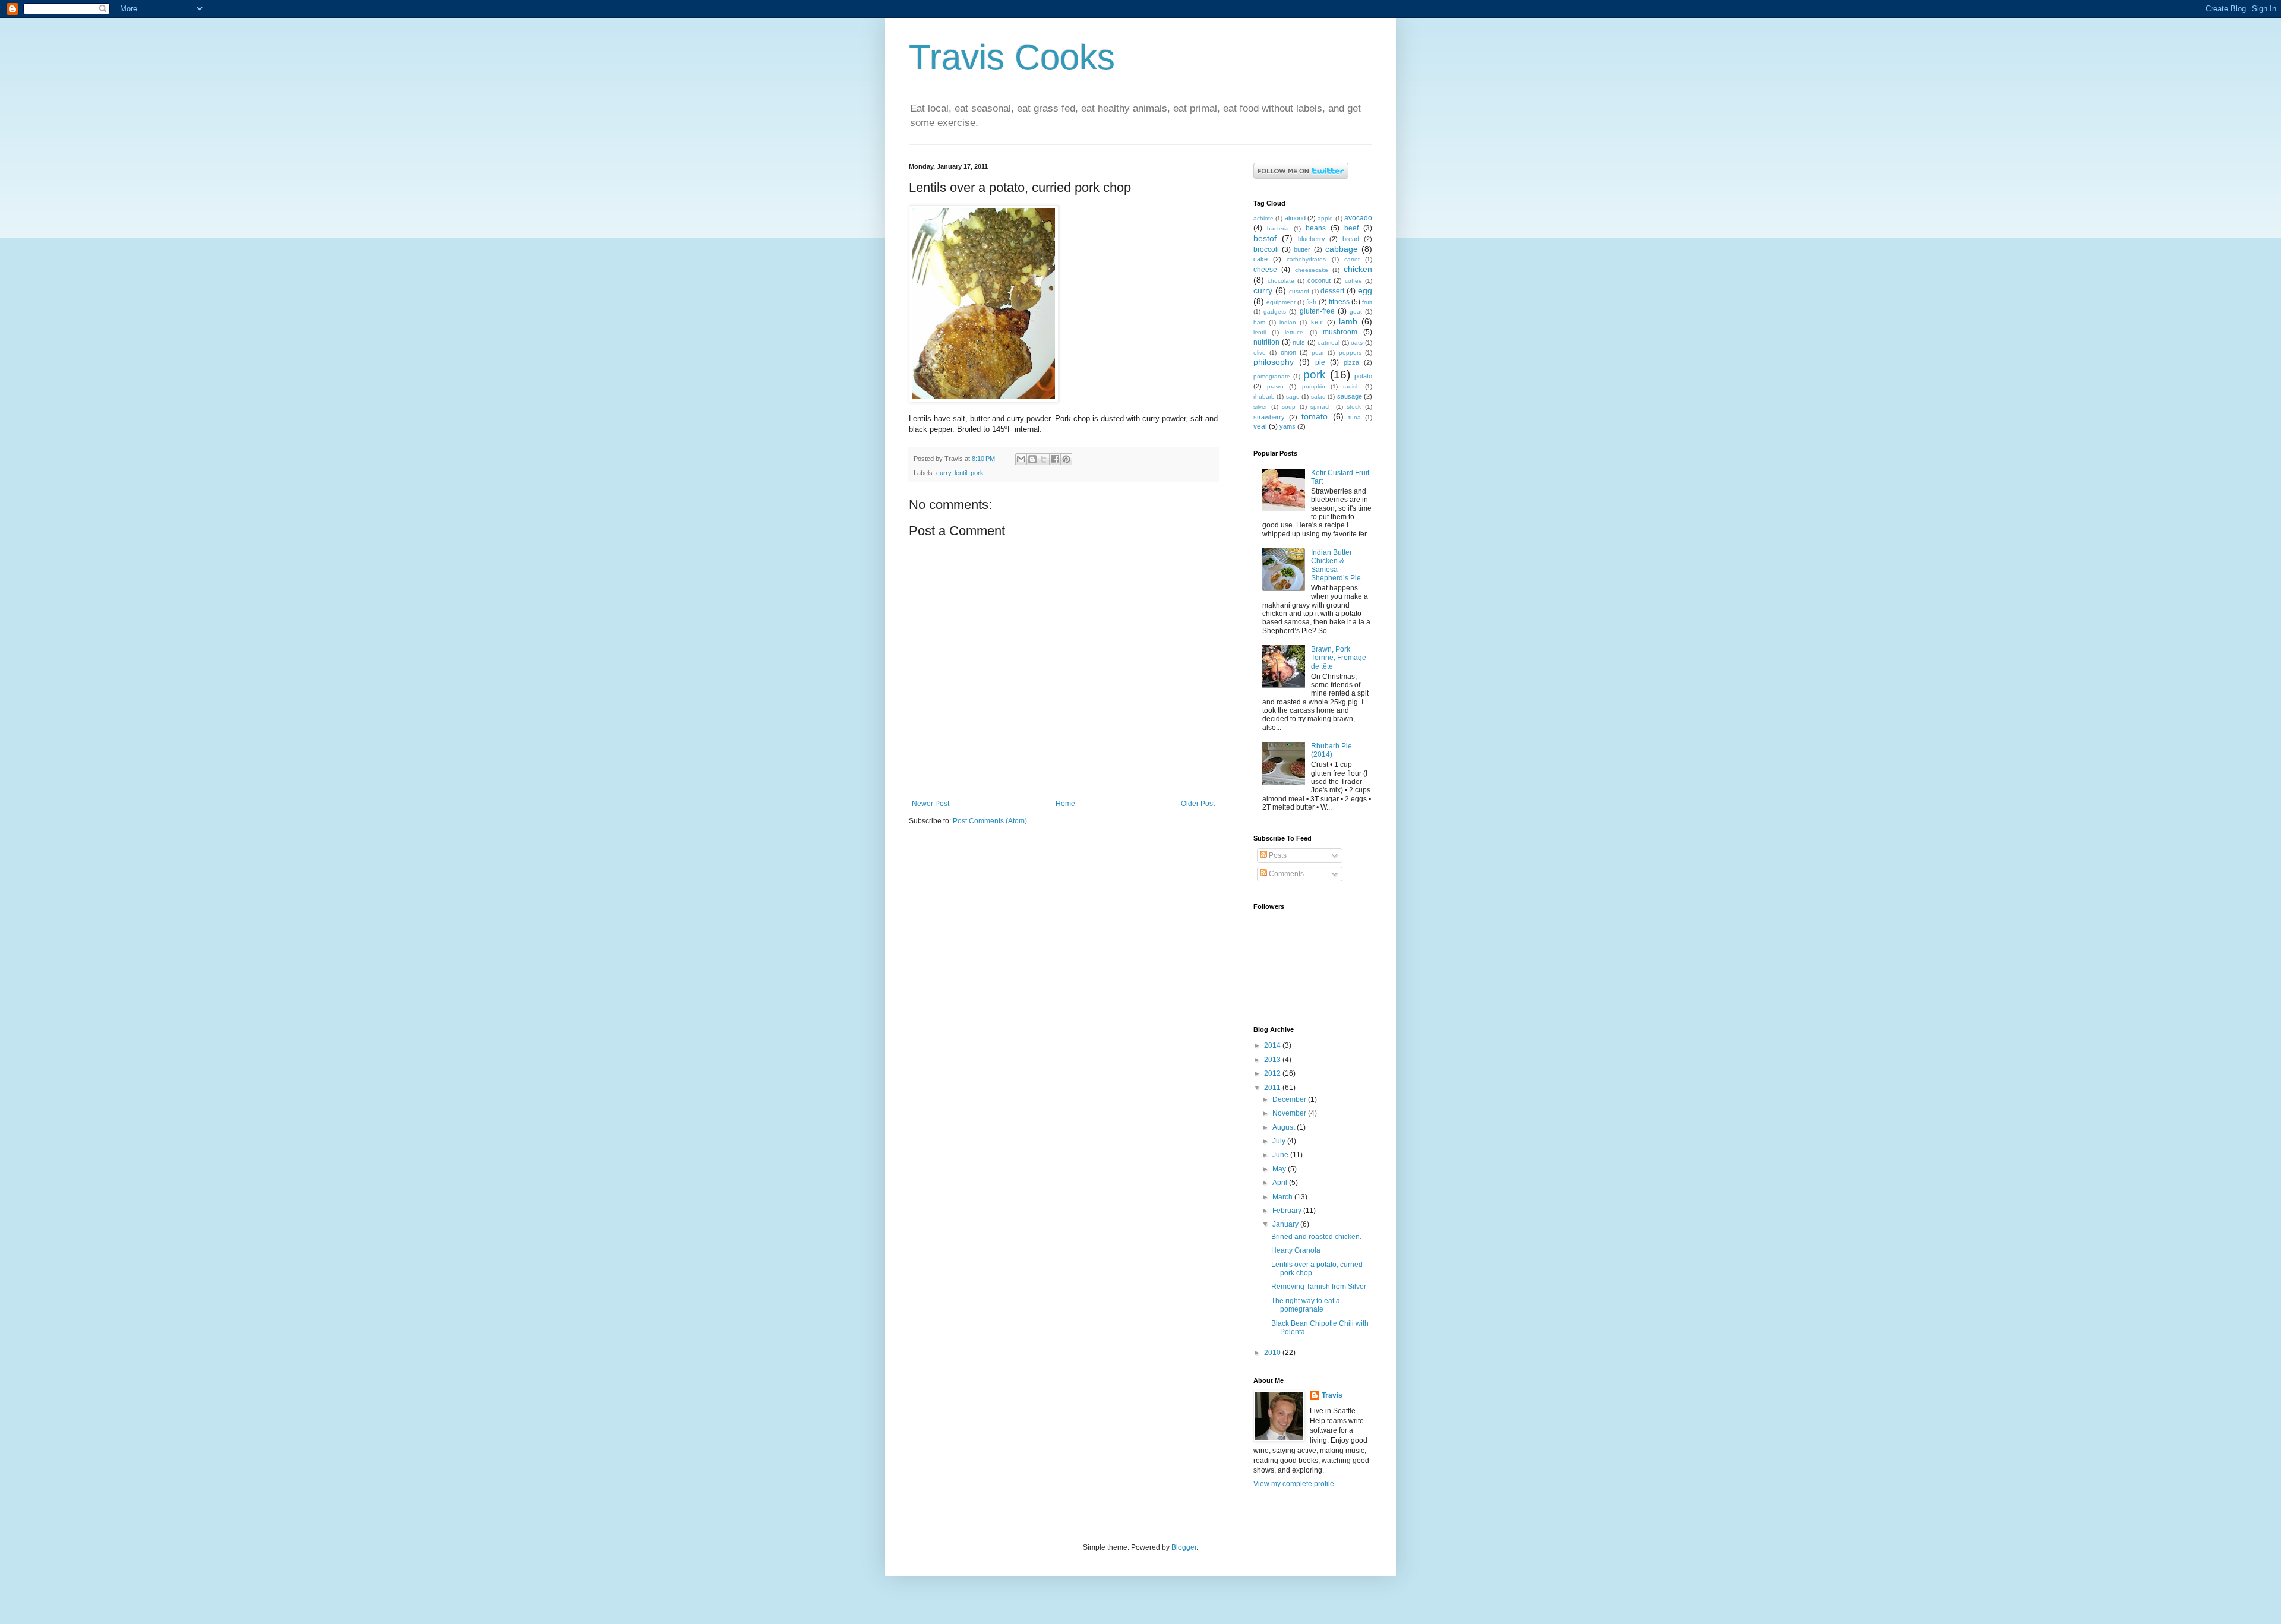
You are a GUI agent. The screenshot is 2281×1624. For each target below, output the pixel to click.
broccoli (1266, 249)
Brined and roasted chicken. (1316, 1237)
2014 (1273, 1045)
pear (1318, 353)
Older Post (1198, 804)
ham (1259, 322)
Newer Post (931, 804)
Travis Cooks (1012, 57)
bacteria (1278, 228)
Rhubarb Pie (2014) (1331, 750)
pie (1320, 362)
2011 (1273, 1088)
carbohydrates (1306, 259)
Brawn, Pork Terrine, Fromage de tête (1339, 658)
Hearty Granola (1296, 1250)
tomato (1315, 416)
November (1290, 1113)
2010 (1273, 1353)
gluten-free (1317, 311)
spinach (1321, 407)
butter (1302, 249)
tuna (1355, 417)
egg (1365, 290)
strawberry (1269, 417)
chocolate (1281, 281)
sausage (1350, 396)
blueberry (1312, 239)
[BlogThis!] (1032, 459)
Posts (1277, 855)
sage (1293, 396)
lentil (961, 473)
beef (1351, 228)
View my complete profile (1294, 1484)
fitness (1339, 302)
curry (944, 473)
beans (1316, 228)
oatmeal (1329, 342)
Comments (1285, 874)
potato (1363, 376)
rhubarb (1264, 396)
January (1286, 1224)
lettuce (1294, 332)
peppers (1350, 353)
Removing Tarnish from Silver (1319, 1287)
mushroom (1340, 332)
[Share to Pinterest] (1066, 459)
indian (1288, 322)
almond (1295, 218)
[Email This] (1021, 459)
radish (1351, 386)
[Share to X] (1044, 459)
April (1281, 1183)
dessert (1332, 291)
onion (1288, 352)
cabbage (1342, 249)
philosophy (1274, 362)
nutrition (1266, 342)
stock (1354, 407)
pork (977, 473)
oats (1357, 342)
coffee (1353, 281)
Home (1065, 804)
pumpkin (1314, 386)
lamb (1348, 321)
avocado (1358, 218)
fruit (1367, 302)
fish (1311, 302)
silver (1260, 407)
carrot (1352, 259)
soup (1289, 407)
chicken (1358, 269)
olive (1260, 353)
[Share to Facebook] (1055, 459)
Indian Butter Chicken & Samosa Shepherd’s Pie (1336, 565)
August (1285, 1127)
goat (1356, 312)
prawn (1275, 386)
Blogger (1184, 1547)
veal (1260, 426)
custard (1299, 291)
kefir (1317, 322)
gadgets (1275, 312)
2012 (1273, 1073)
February (1288, 1211)
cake (1260, 259)
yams (1288, 426)
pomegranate (1272, 376)
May (1280, 1169)
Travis (1332, 1395)
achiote (1263, 218)
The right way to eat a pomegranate (1306, 1305)
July (1280, 1141)
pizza (1351, 362)
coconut (1319, 280)
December (1290, 1099)
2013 (1273, 1060)
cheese (1265, 270)
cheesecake (1312, 270)
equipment (1281, 302)
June (1281, 1155)
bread (1351, 239)
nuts (1299, 342)
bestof (1265, 238)
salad (1318, 396)
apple (1325, 218)
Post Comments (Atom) (990, 821)
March (1283, 1197)
